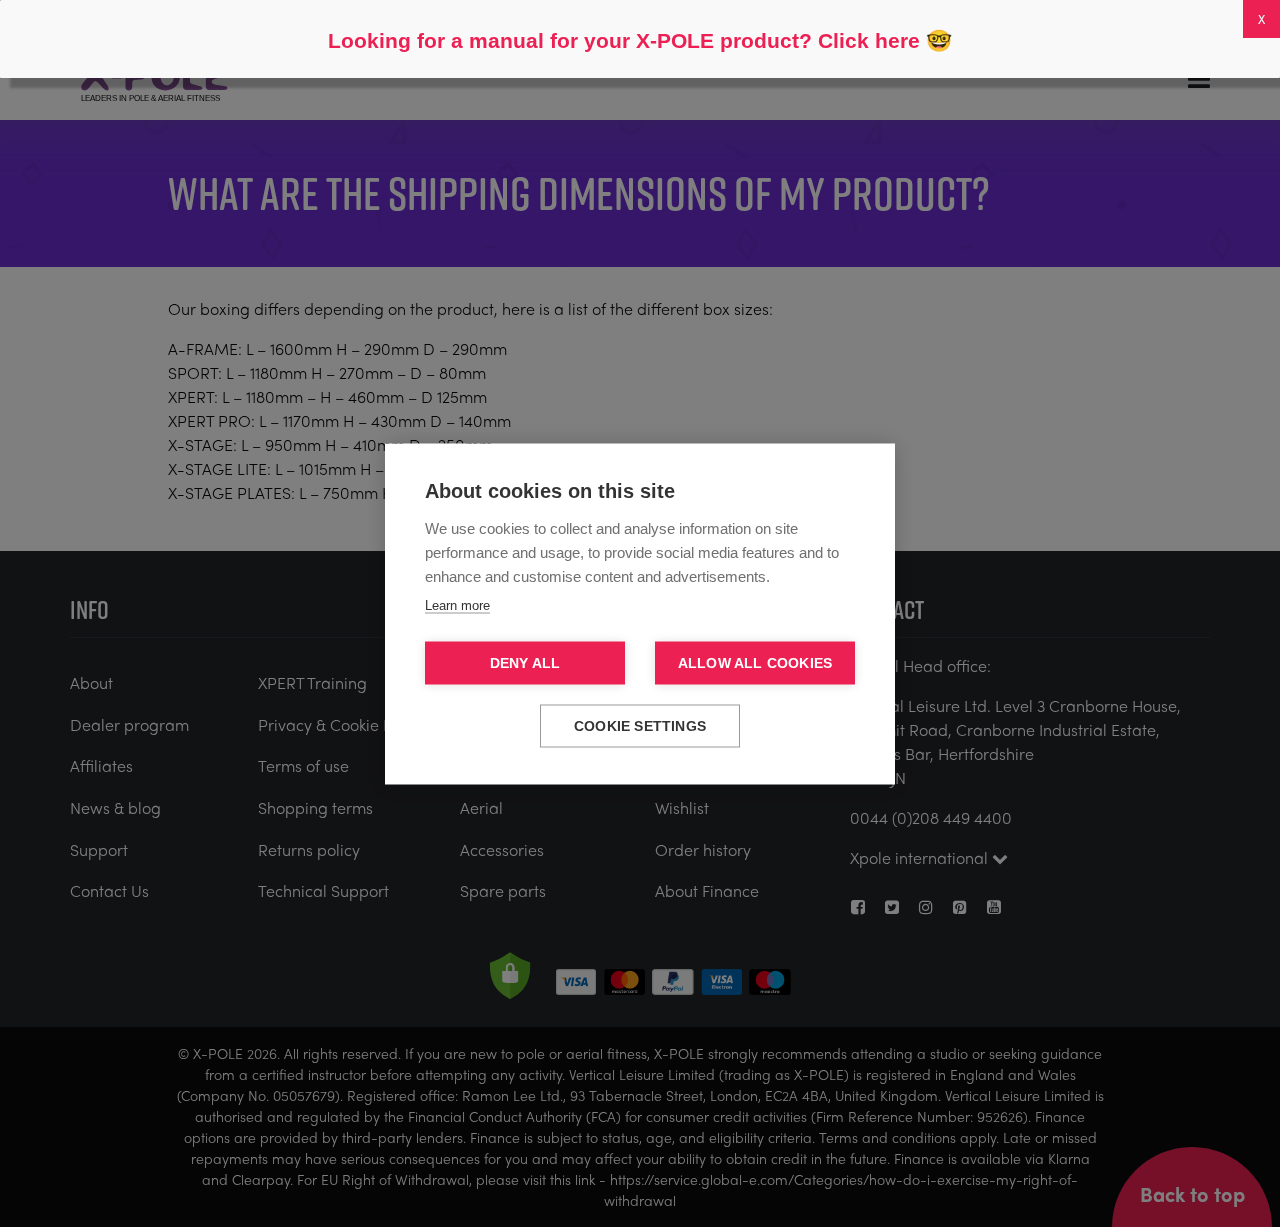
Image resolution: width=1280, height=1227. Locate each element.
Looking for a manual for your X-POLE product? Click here (624, 40)
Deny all (525, 662)
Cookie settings (640, 725)
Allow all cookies (755, 662)
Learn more (457, 604)
